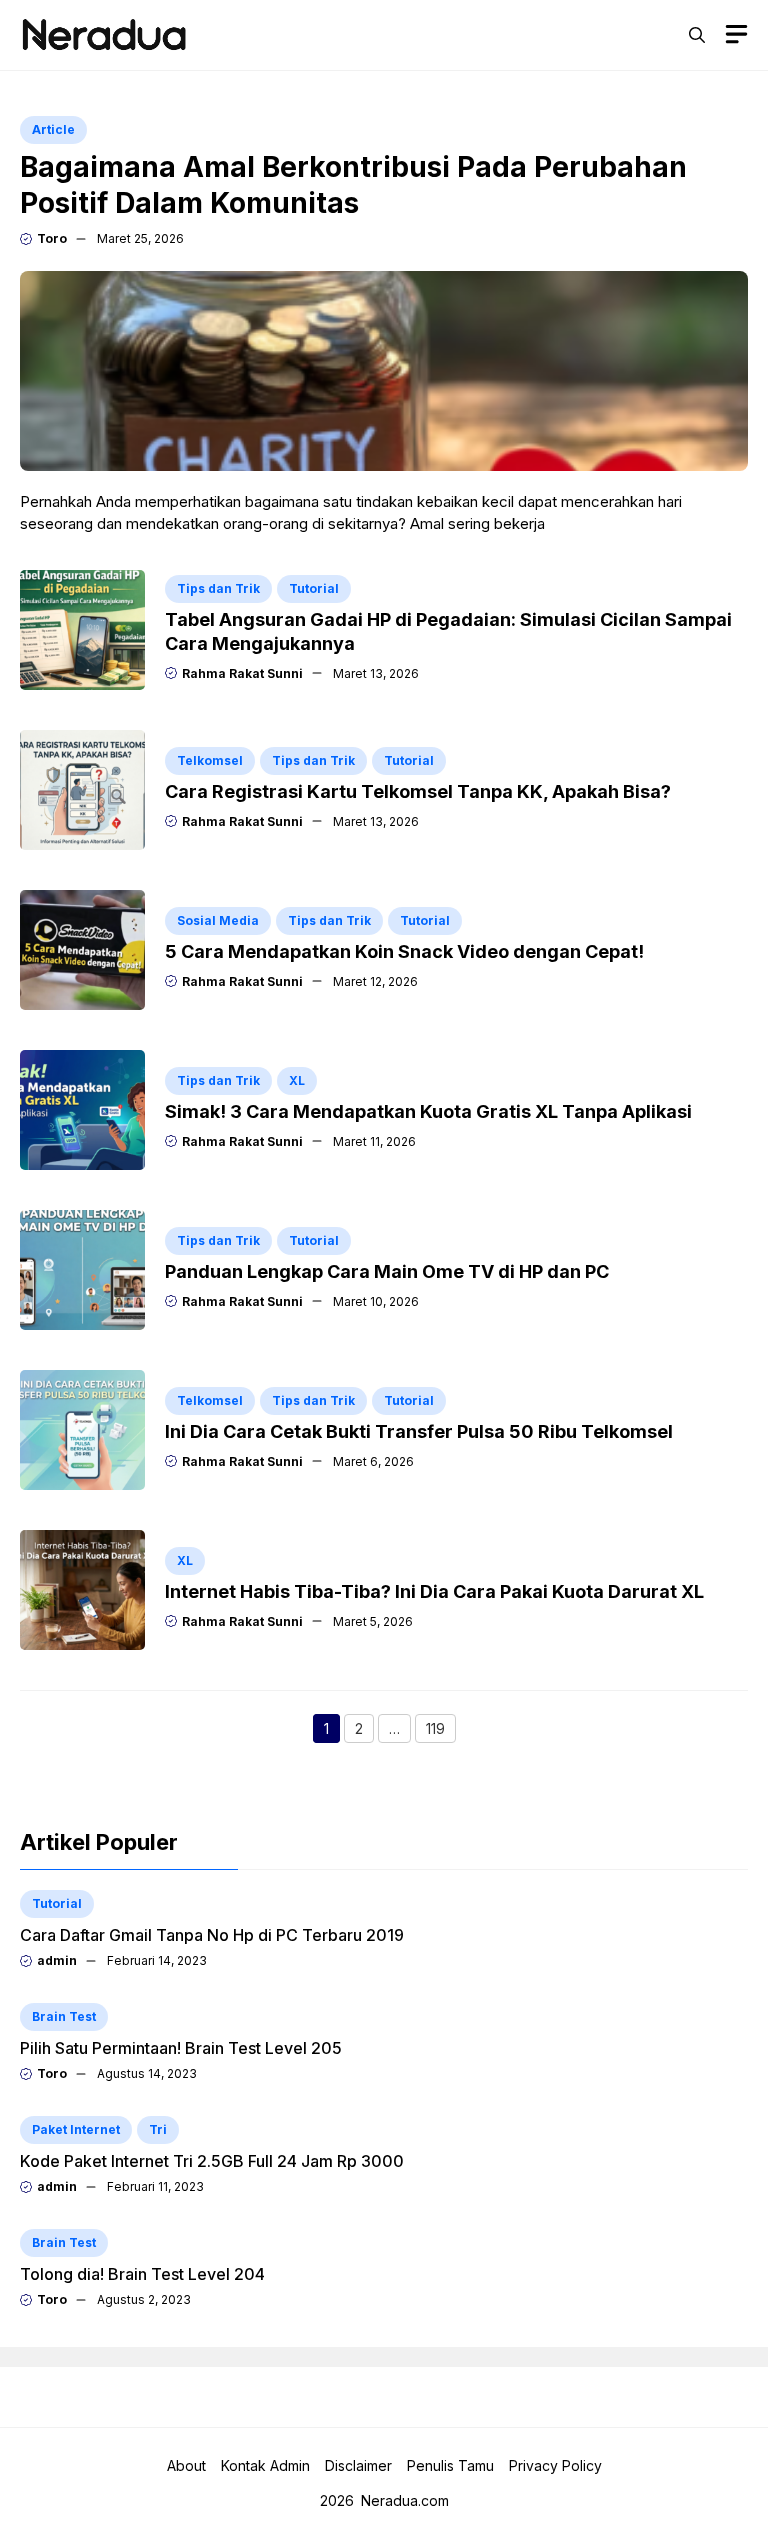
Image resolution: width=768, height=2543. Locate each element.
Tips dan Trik (218, 588)
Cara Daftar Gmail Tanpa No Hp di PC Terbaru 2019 (212, 1935)
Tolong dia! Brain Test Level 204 (142, 2274)
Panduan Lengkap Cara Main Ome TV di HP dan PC (387, 1271)
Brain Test (64, 2016)
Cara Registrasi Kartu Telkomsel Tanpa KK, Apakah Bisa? (418, 791)
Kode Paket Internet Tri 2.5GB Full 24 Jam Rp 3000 (212, 2161)
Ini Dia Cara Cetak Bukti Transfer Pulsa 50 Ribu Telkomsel (419, 1431)
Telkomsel (210, 760)
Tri (158, 2129)
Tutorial (314, 588)
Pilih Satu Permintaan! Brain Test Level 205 (181, 2048)
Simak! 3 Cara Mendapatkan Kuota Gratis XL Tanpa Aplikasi (428, 1111)
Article (53, 129)
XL (297, 1080)
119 (441, 1731)
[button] (697, 35)
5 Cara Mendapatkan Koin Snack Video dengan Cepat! (404, 951)
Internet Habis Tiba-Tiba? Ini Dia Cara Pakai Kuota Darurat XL (434, 1591)
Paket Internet (76, 2129)
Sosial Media (218, 920)
